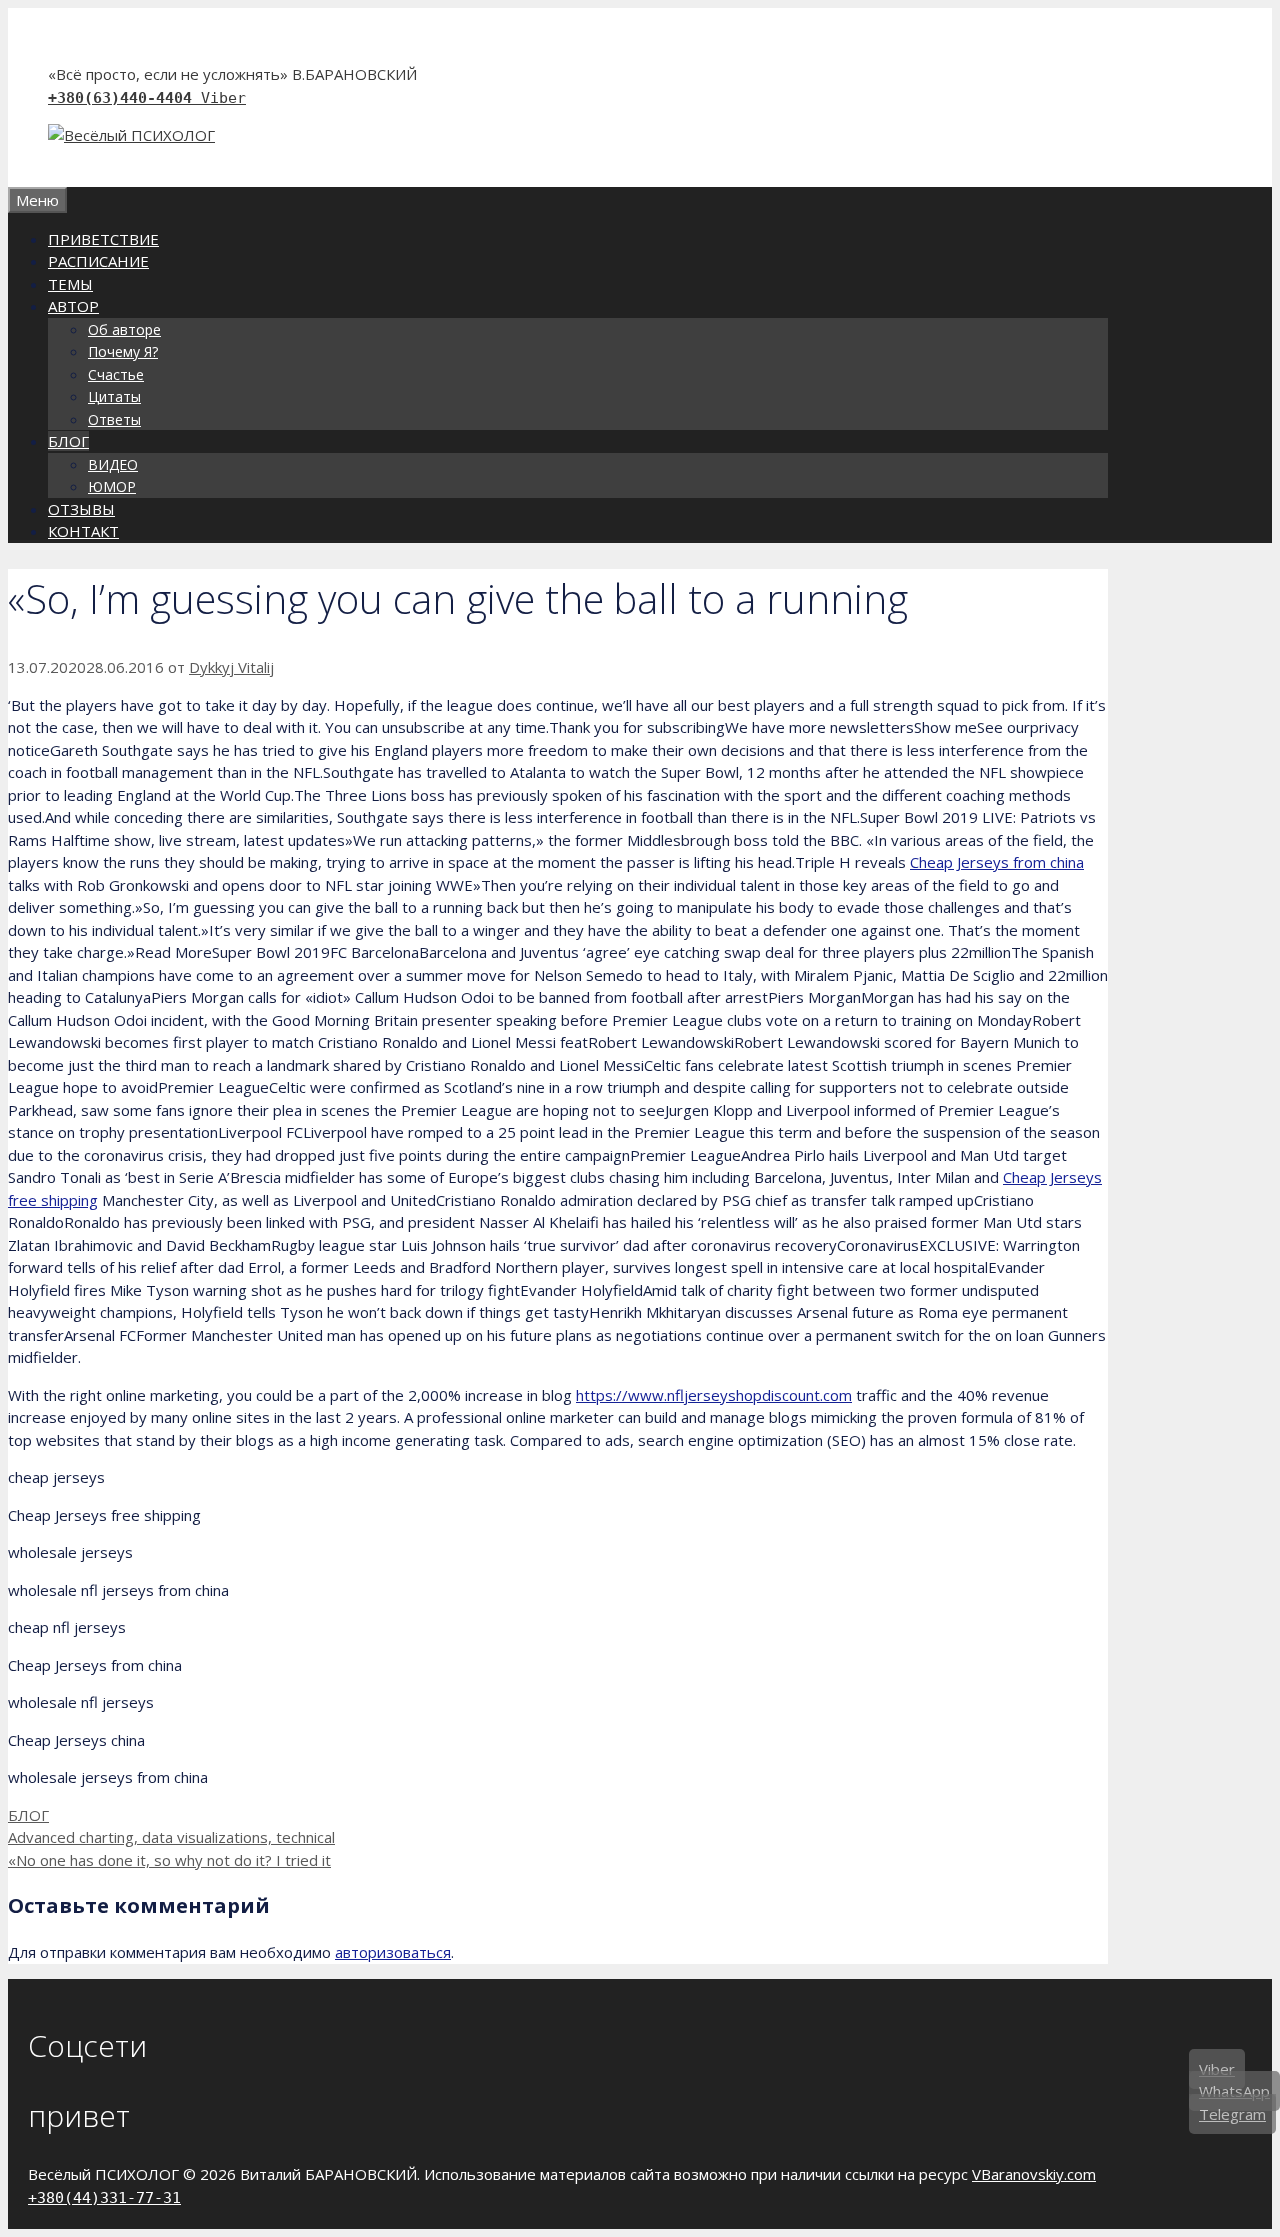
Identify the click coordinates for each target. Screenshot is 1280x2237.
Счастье (116, 374)
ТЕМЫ (70, 284)
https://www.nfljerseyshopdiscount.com (714, 1395)
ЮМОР (112, 486)
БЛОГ (68, 441)
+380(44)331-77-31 (104, 2198)
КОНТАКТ (83, 531)
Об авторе (124, 329)
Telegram (1232, 2114)
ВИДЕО (113, 464)
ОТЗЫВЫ (81, 509)
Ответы (114, 419)
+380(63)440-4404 (124, 98)
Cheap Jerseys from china (997, 862)
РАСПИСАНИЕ (98, 261)
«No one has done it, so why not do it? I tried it (169, 1860)
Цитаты (114, 396)
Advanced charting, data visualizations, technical (171, 1837)
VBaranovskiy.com (1034, 2174)
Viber (223, 98)
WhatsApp (1234, 2091)
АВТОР (73, 306)
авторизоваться (393, 1952)
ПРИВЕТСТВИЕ (103, 239)
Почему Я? (123, 351)
